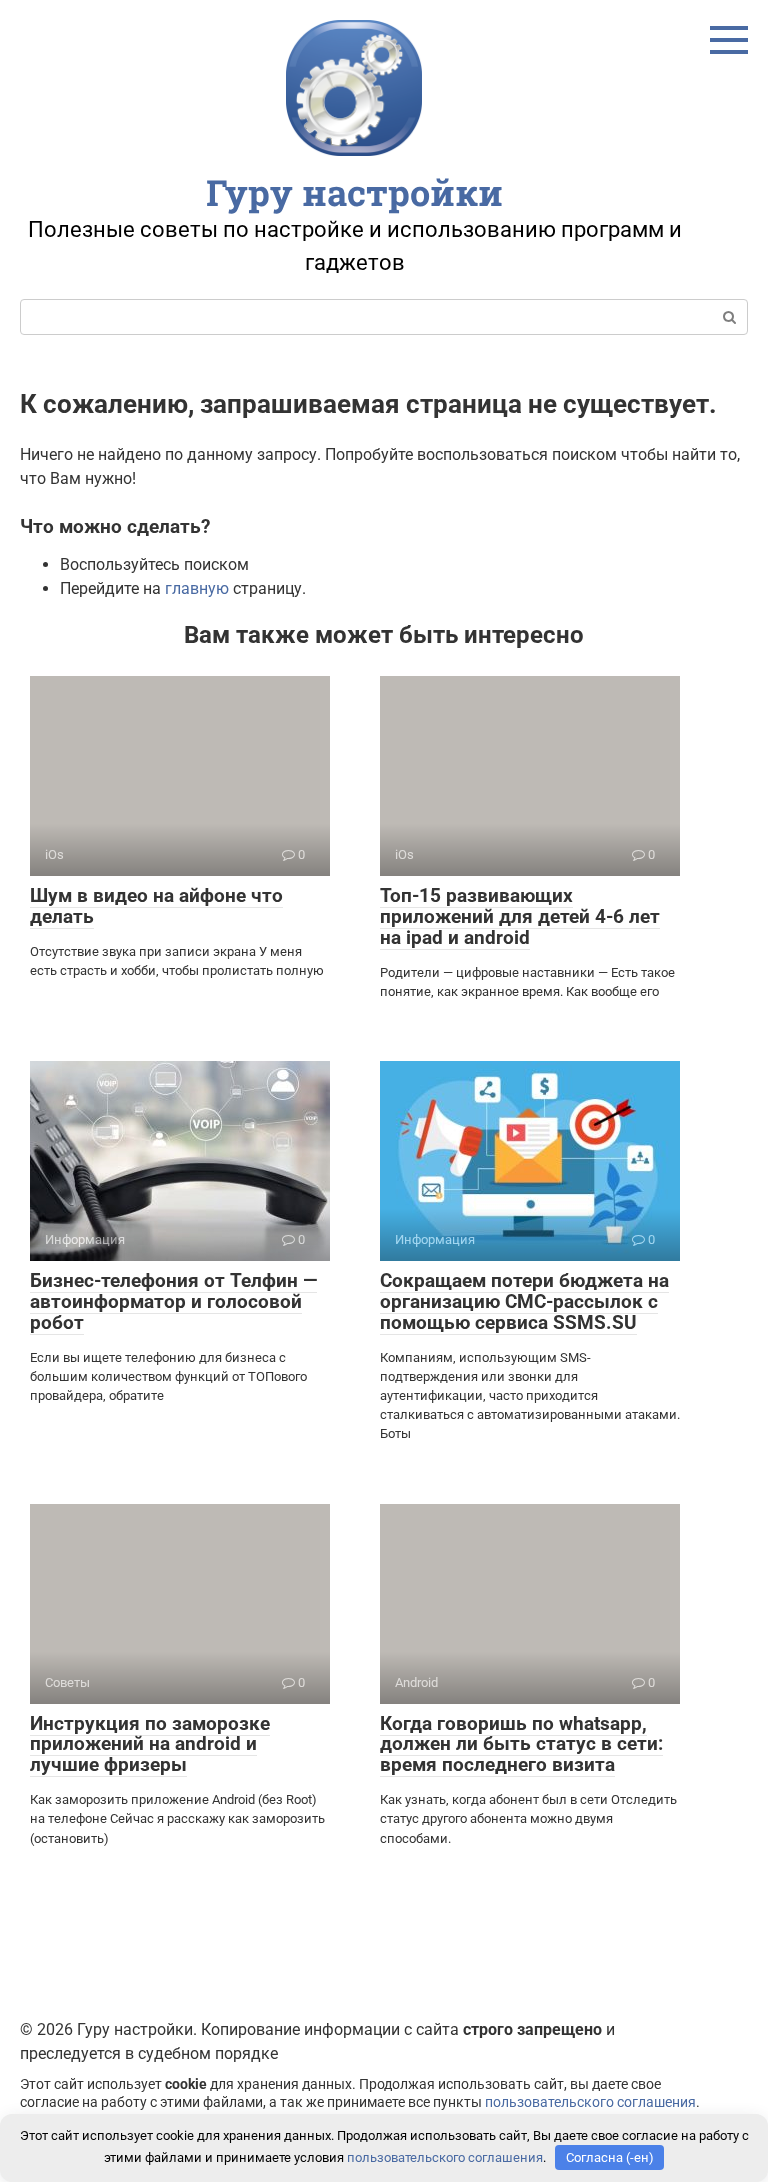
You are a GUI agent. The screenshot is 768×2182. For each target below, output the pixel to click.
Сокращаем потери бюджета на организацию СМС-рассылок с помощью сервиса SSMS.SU (524, 1301)
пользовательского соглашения (590, 2102)
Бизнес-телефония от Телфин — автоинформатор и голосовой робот (173, 1301)
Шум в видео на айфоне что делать (156, 906)
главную (197, 588)
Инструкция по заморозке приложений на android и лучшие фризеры (150, 1744)
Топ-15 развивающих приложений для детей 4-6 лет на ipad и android (520, 916)
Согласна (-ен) (610, 2157)
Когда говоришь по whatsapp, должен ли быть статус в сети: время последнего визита (521, 1744)
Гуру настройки (354, 192)
